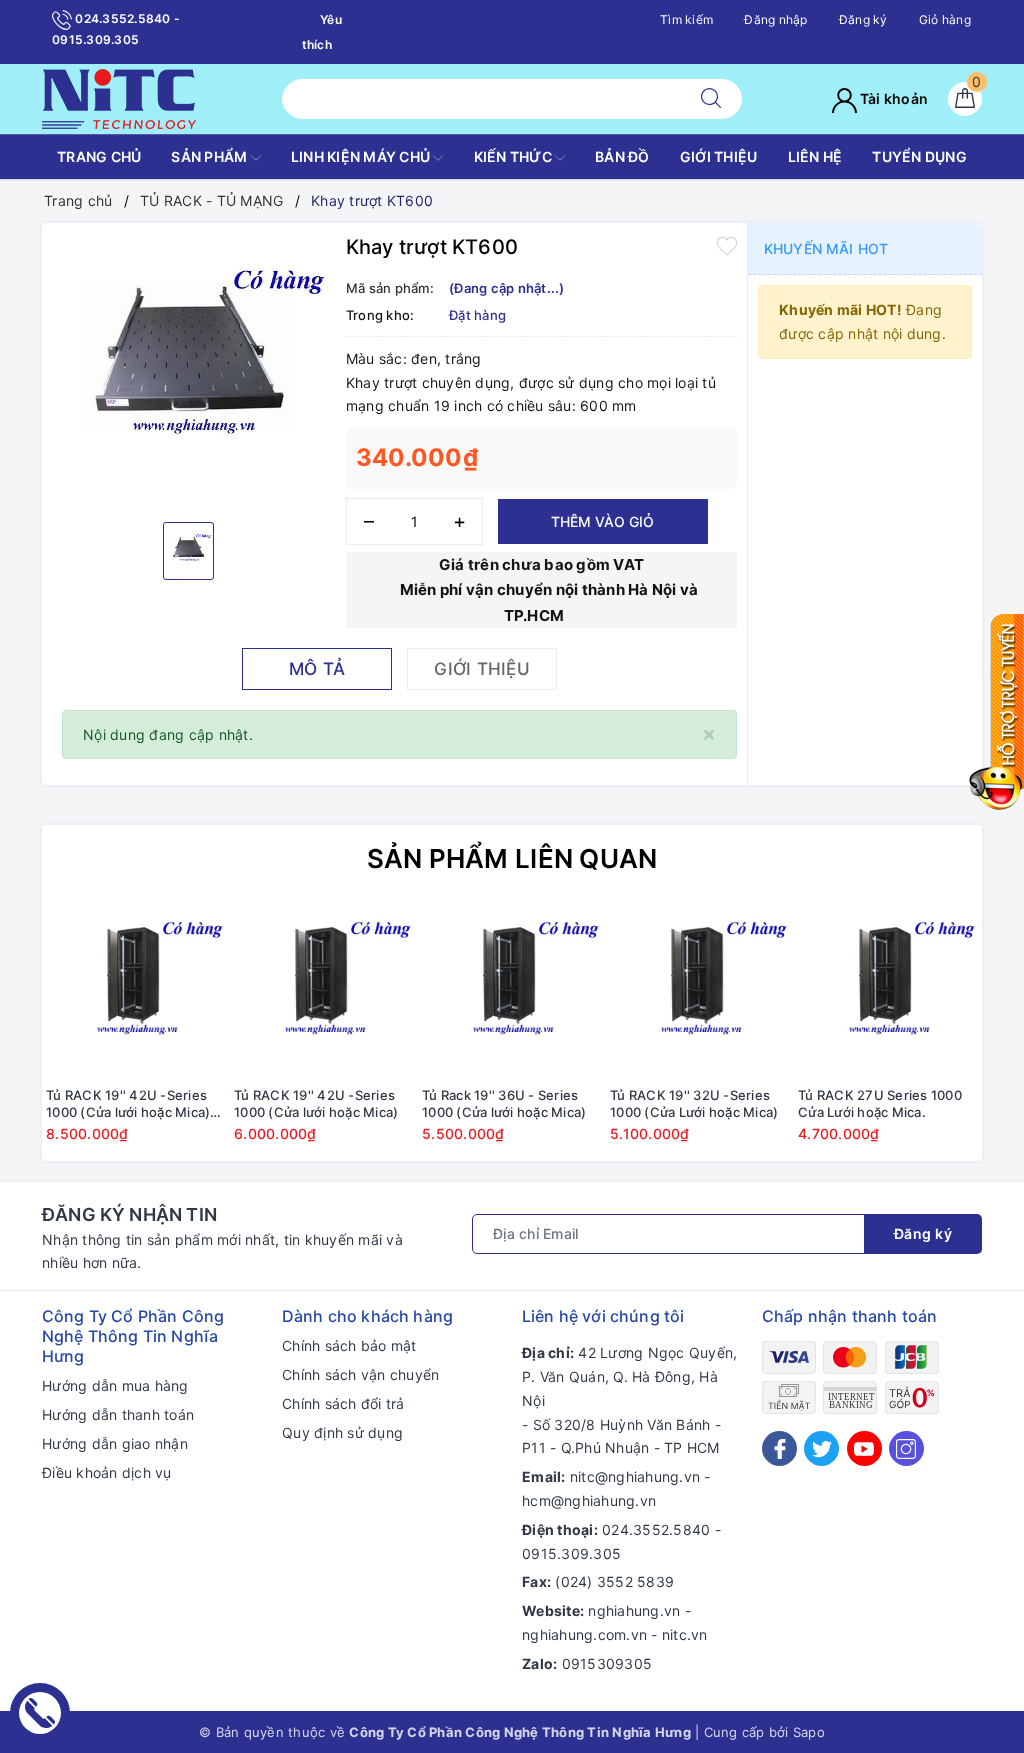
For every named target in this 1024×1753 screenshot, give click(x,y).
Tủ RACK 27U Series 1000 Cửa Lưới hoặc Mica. (880, 1103)
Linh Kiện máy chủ (362, 156)
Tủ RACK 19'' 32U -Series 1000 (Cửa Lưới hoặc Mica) (694, 1103)
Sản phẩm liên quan (512, 858)
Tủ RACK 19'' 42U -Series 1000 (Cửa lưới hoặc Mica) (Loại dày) (128, 1104)
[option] (189, 370)
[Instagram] (906, 1448)
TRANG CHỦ (99, 156)
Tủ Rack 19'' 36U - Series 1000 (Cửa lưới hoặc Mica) (504, 1103)
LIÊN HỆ (815, 156)
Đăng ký (863, 19)
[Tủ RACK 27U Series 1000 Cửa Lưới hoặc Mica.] (888, 987)
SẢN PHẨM (210, 156)
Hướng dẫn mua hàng (115, 1385)
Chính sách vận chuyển (360, 1374)
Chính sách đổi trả (343, 1403)
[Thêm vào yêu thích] (727, 245)
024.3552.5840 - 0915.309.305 (116, 29)
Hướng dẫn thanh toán (118, 1414)
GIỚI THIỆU (719, 156)
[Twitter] (821, 1448)
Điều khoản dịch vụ (107, 1472)
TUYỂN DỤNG (919, 156)
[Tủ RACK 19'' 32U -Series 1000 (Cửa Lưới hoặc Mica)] (700, 987)
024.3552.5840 (656, 1529)
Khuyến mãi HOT (826, 248)
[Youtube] (864, 1448)
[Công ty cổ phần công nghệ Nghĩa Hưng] (119, 97)
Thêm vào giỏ (602, 521)
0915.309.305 (571, 1553)
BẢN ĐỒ (622, 156)
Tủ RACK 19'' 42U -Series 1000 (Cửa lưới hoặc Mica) (316, 1103)
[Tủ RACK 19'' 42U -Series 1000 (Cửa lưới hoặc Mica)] (324, 987)
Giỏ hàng (945, 19)
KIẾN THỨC (515, 156)
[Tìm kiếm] (711, 99)
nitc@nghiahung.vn (635, 1476)
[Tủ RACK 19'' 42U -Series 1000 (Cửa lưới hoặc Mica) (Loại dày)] (136, 987)
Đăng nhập (775, 19)
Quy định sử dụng (342, 1432)
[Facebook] (779, 1448)
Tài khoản (893, 98)
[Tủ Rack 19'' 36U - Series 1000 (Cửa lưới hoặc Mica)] (512, 987)
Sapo (809, 1732)
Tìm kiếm (686, 19)
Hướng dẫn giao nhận (115, 1443)
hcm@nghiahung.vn (589, 1500)
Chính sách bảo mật (349, 1345)
